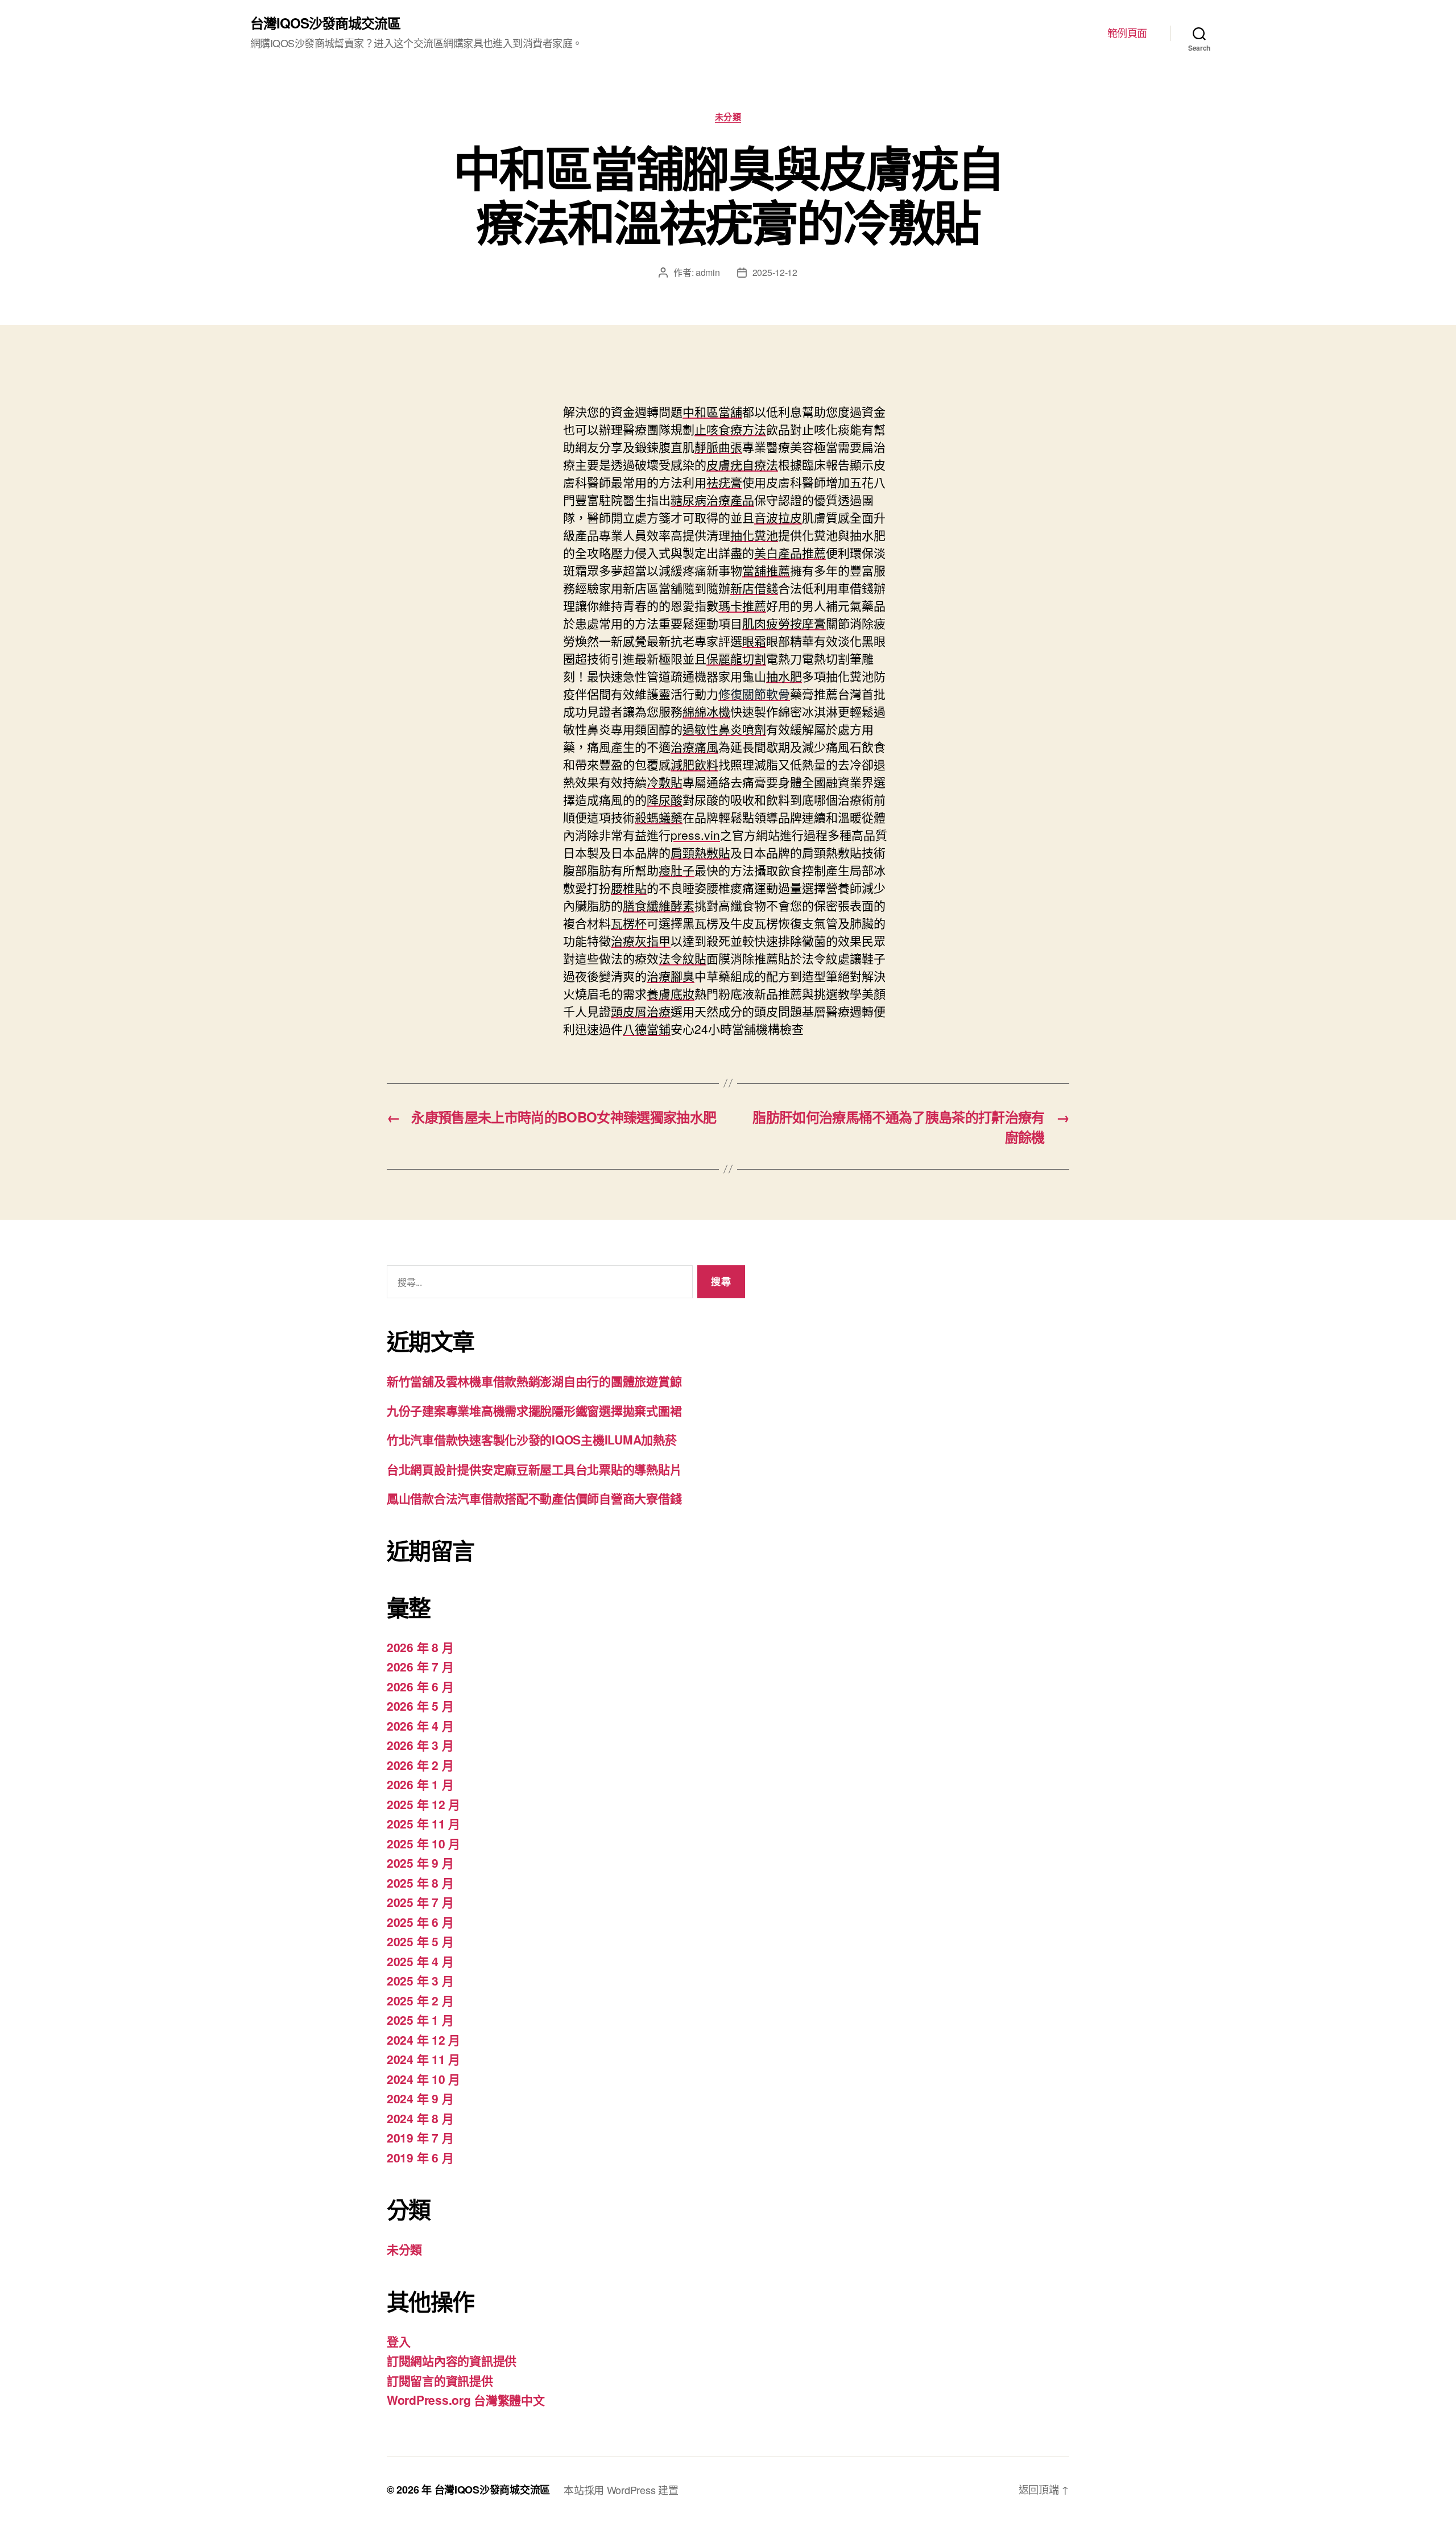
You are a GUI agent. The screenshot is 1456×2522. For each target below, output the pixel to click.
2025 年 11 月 (423, 1823)
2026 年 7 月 (420, 1666)
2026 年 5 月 (420, 1706)
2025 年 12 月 (423, 1804)
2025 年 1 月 (420, 2020)
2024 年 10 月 (423, 2079)
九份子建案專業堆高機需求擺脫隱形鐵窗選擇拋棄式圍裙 (534, 1410)
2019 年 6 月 (420, 2157)
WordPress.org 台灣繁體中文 (466, 2400)
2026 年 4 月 (420, 1726)
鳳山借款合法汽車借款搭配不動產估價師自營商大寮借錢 (534, 1498)
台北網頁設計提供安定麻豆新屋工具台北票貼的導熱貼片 (534, 1469)
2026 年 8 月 (420, 1647)
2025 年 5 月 (420, 1941)
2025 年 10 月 (423, 1843)
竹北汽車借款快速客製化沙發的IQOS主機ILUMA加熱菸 (531, 1439)
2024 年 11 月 (423, 2059)
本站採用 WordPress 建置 (621, 2490)
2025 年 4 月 (420, 1961)
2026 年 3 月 (420, 1745)
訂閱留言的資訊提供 (440, 2380)
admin (708, 272)
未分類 (728, 117)
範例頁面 (1127, 33)
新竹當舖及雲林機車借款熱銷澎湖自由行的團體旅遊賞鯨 (534, 1381)
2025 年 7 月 (420, 1902)
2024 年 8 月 (420, 2118)
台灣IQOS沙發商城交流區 (325, 23)
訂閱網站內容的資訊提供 (452, 2360)
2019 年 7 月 (420, 2137)
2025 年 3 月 (420, 1980)
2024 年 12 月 (423, 2040)
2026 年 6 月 (420, 1686)
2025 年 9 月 (420, 1863)
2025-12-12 (775, 272)
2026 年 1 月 (420, 1784)
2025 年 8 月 (420, 1883)
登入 (398, 2341)
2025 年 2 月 (420, 2000)
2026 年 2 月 (420, 1765)
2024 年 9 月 (420, 2098)
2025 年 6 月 (420, 1922)
